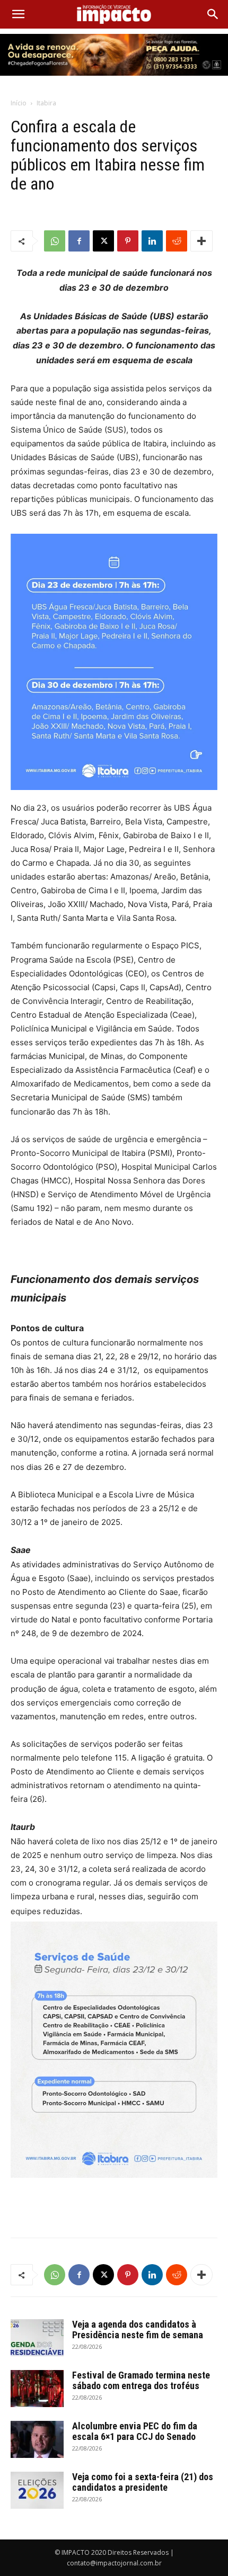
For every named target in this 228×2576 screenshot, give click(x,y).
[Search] (213, 14)
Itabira (46, 103)
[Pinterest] (128, 241)
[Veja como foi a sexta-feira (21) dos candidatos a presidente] (37, 2490)
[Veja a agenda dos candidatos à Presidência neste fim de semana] (37, 2338)
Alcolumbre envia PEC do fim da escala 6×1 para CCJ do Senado (135, 2431)
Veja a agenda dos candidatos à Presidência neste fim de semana (138, 2330)
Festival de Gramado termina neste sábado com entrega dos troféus (141, 2380)
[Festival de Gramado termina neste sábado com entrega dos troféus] (37, 2389)
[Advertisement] (114, 2205)
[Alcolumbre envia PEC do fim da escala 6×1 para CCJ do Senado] (37, 2439)
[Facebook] (79, 241)
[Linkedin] (152, 241)
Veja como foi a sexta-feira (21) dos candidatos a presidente (143, 2482)
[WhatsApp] (55, 241)
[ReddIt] (177, 241)
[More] (201, 241)
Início (19, 103)
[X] (103, 241)
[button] (18, 14)
